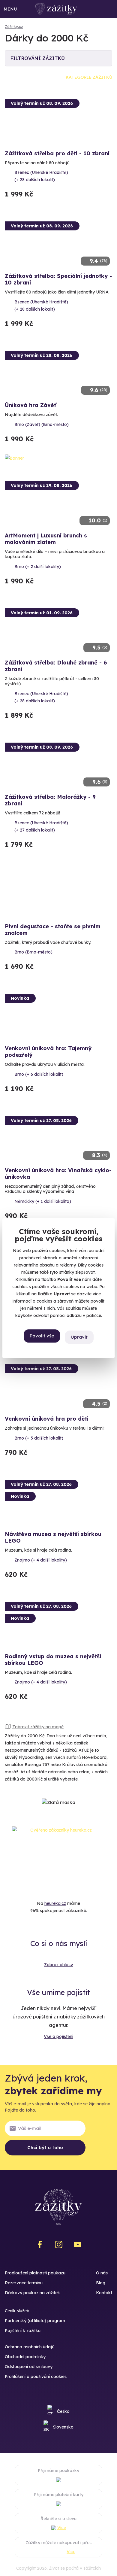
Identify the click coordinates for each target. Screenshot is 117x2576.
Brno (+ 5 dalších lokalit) (39, 1438)
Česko (63, 2411)
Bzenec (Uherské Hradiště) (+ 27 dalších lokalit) (41, 826)
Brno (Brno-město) (33, 952)
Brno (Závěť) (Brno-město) (42, 424)
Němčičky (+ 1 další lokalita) (43, 1201)
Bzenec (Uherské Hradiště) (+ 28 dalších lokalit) (41, 176)
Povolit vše (42, 1336)
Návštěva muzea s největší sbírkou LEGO (53, 1537)
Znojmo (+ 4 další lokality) (41, 1560)
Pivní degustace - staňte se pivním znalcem (53, 930)
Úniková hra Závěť (30, 405)
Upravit (79, 1337)
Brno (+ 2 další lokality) (38, 567)
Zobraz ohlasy (58, 1965)
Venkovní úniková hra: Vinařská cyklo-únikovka (58, 1174)
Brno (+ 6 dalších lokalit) (39, 1074)
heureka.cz (55, 1903)
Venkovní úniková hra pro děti (47, 1419)
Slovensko (63, 2427)
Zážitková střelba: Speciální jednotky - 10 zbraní (58, 279)
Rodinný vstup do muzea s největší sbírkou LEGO (53, 1660)
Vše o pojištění (58, 2036)
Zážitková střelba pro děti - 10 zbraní (57, 153)
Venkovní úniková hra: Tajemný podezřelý (48, 1052)
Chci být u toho (45, 2147)
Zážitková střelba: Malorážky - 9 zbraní (50, 800)
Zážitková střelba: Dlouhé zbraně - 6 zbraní (56, 666)
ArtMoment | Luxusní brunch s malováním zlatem (46, 539)
